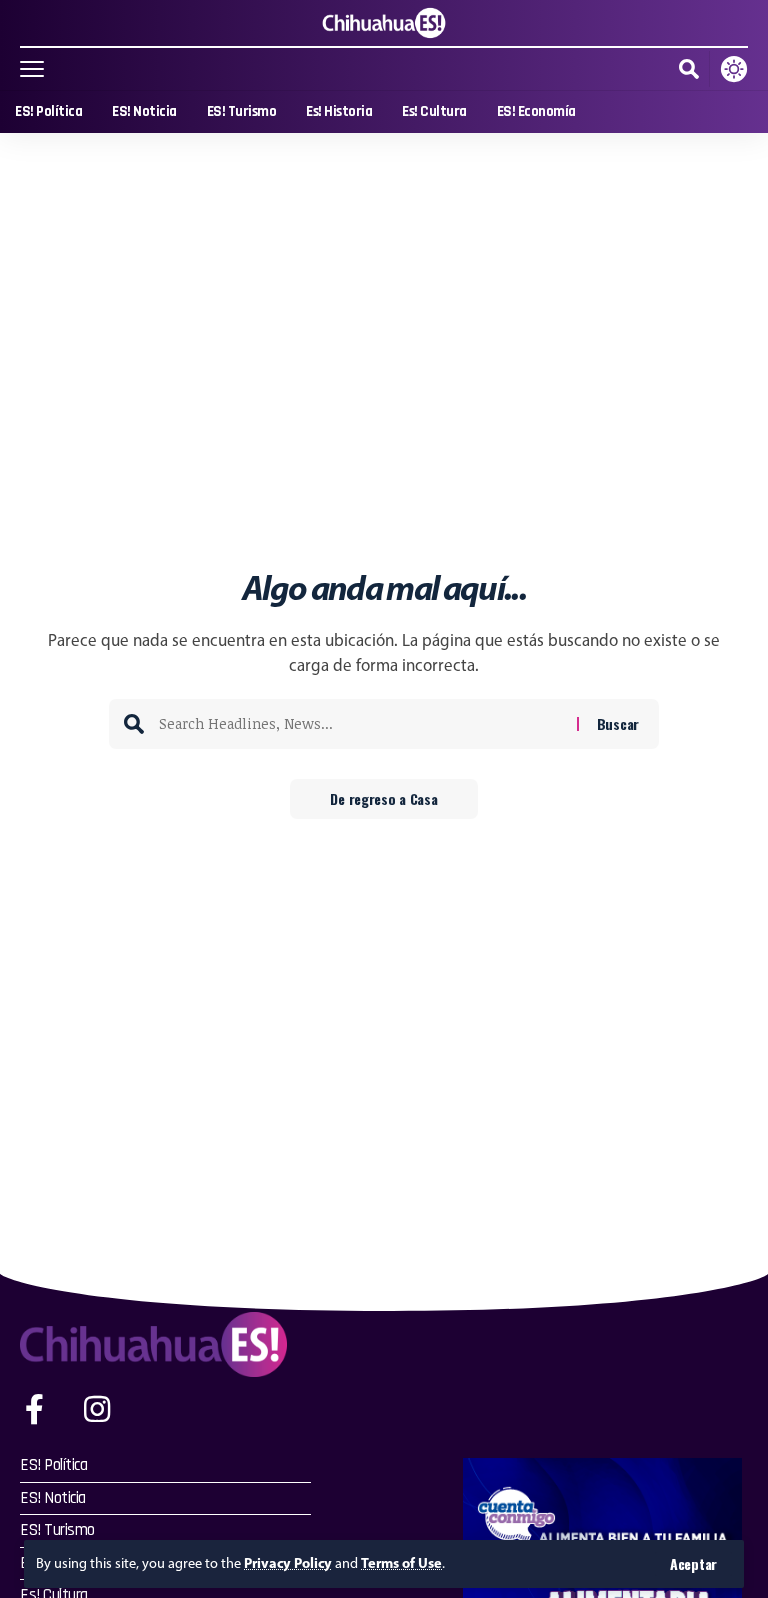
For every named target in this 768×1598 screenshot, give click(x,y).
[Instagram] (97, 1409)
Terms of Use (401, 1563)
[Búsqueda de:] (360, 724)
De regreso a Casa (383, 798)
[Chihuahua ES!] (384, 23)
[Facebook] (34, 1409)
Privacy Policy (288, 1563)
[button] (693, 1564)
